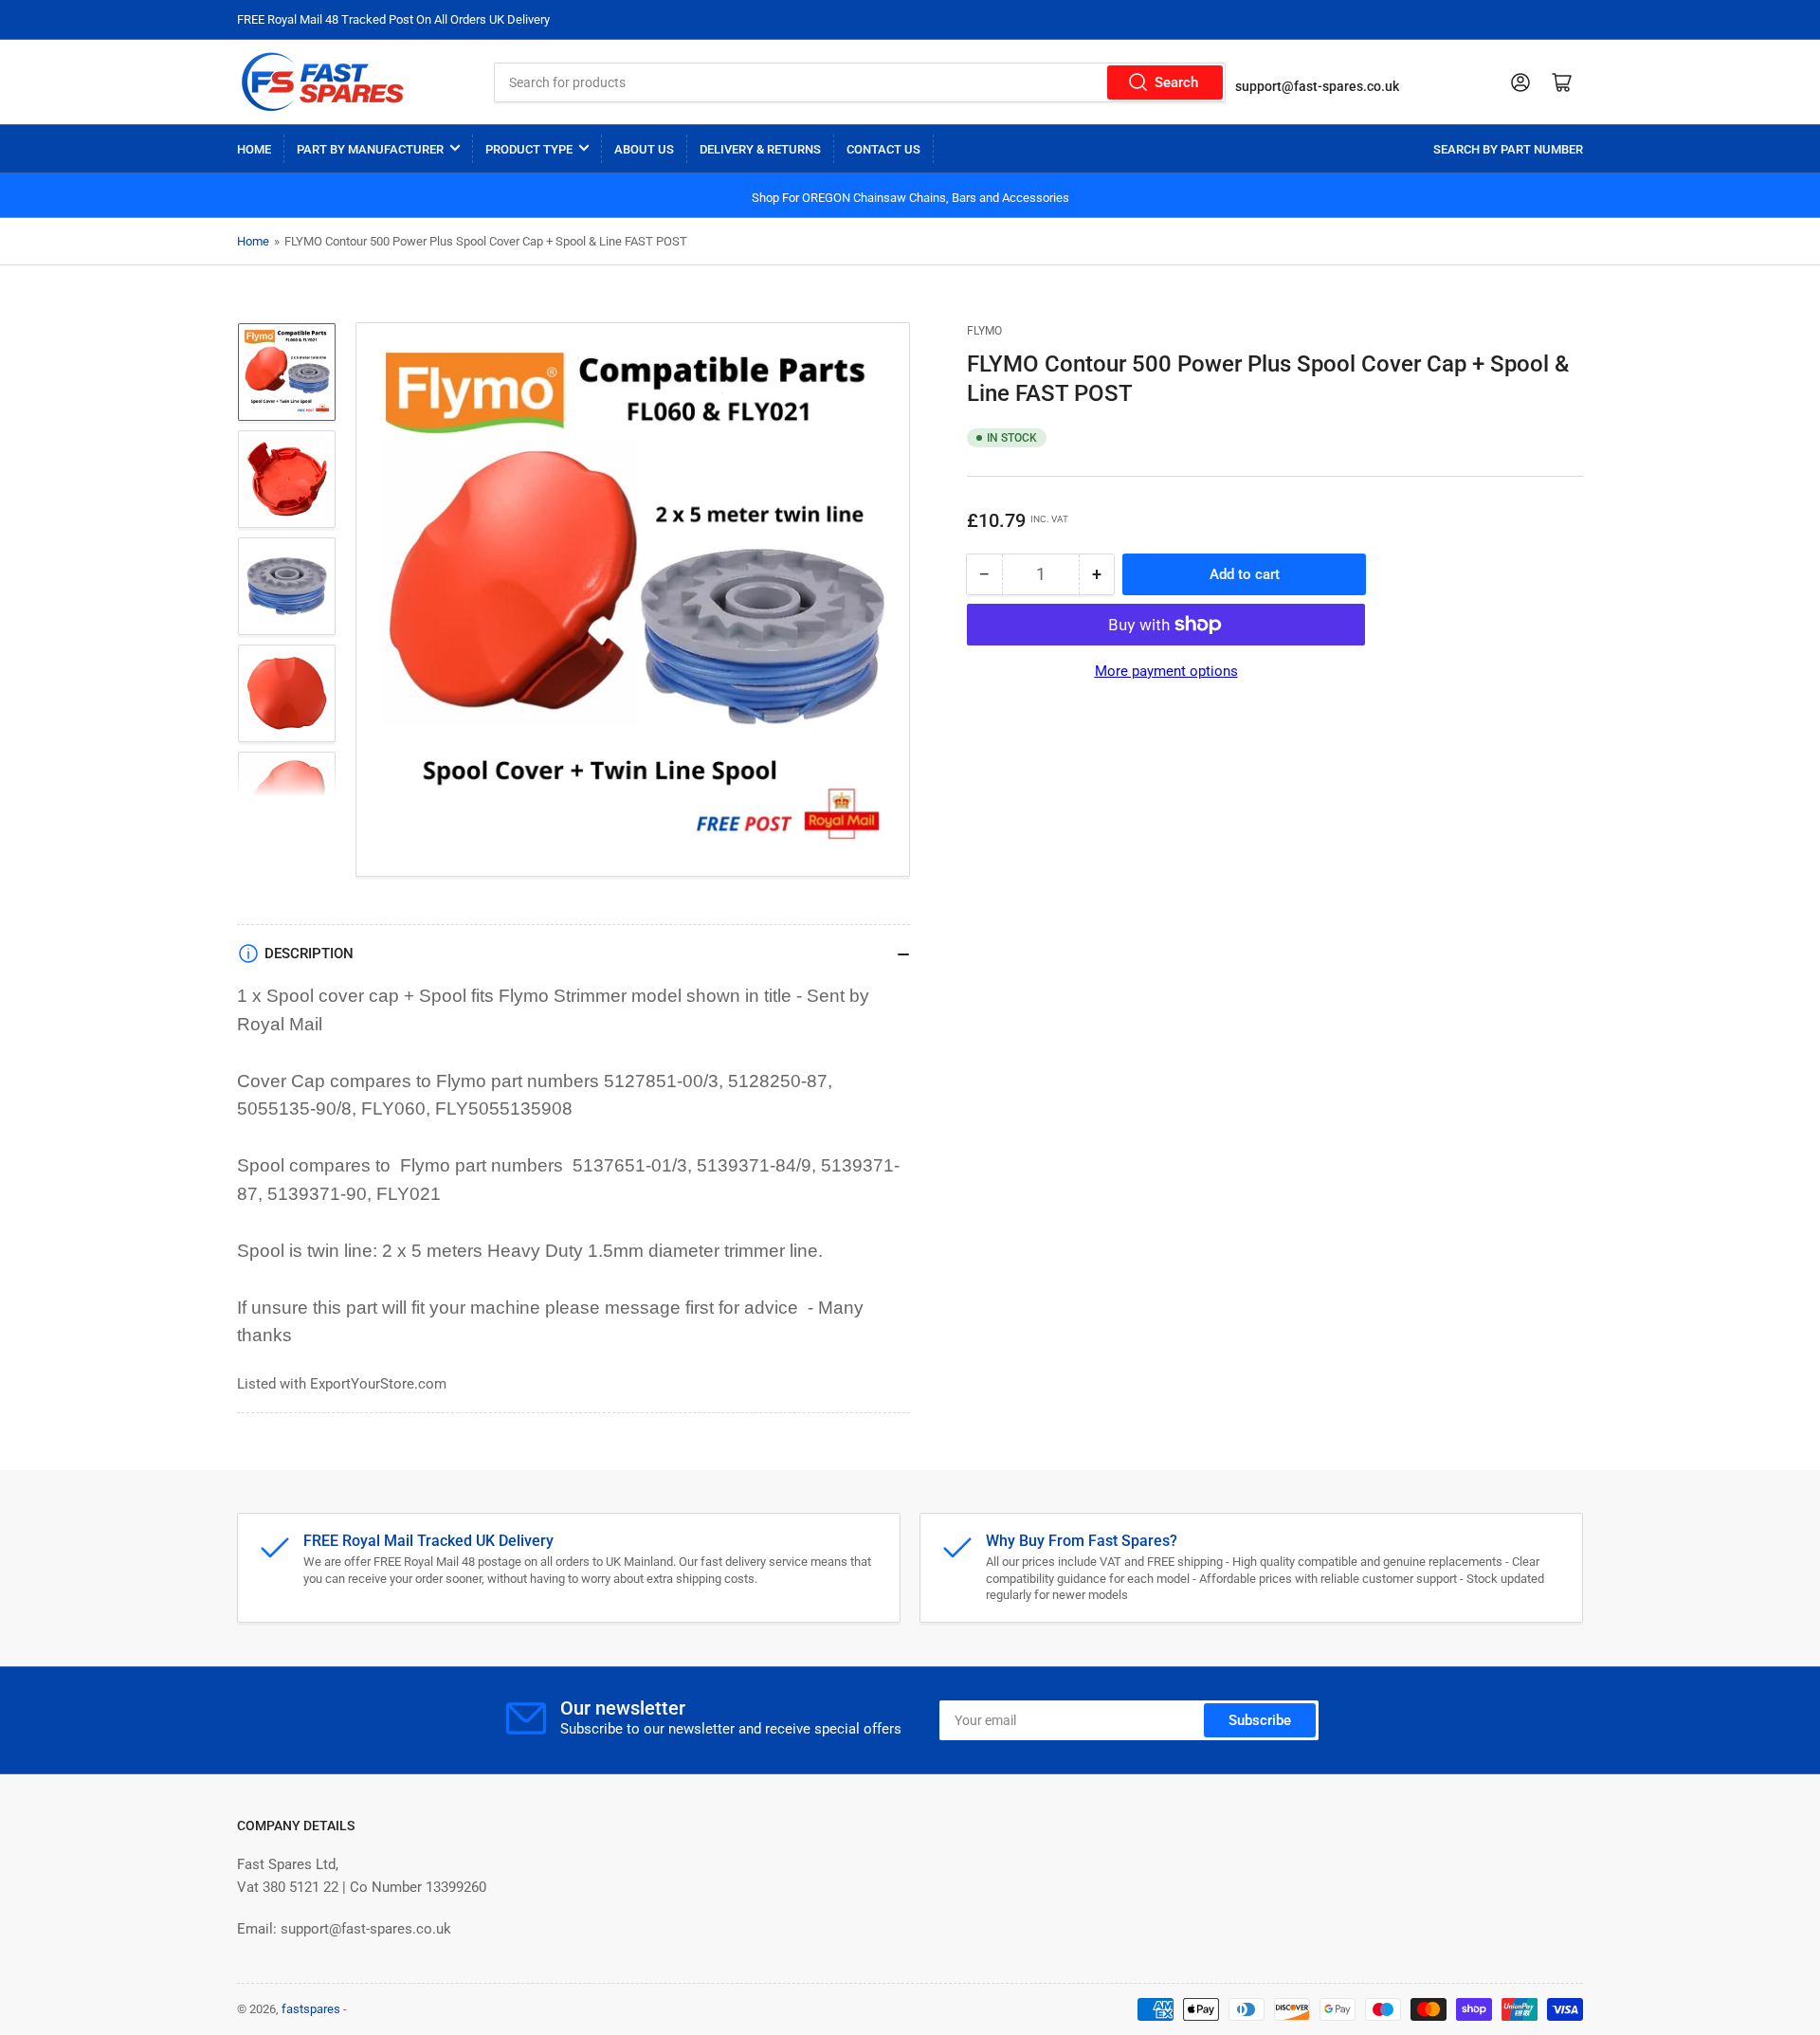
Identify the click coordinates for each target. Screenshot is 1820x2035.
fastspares (311, 2009)
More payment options (1166, 671)
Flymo (984, 331)
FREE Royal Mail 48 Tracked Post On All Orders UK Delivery (393, 19)
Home (254, 149)
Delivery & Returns (760, 149)
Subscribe (1260, 1720)
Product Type (529, 149)
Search (1176, 82)
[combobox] (860, 82)
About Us (644, 149)
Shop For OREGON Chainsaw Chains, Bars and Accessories (910, 198)
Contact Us (883, 149)
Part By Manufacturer (370, 149)
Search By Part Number (1508, 149)
